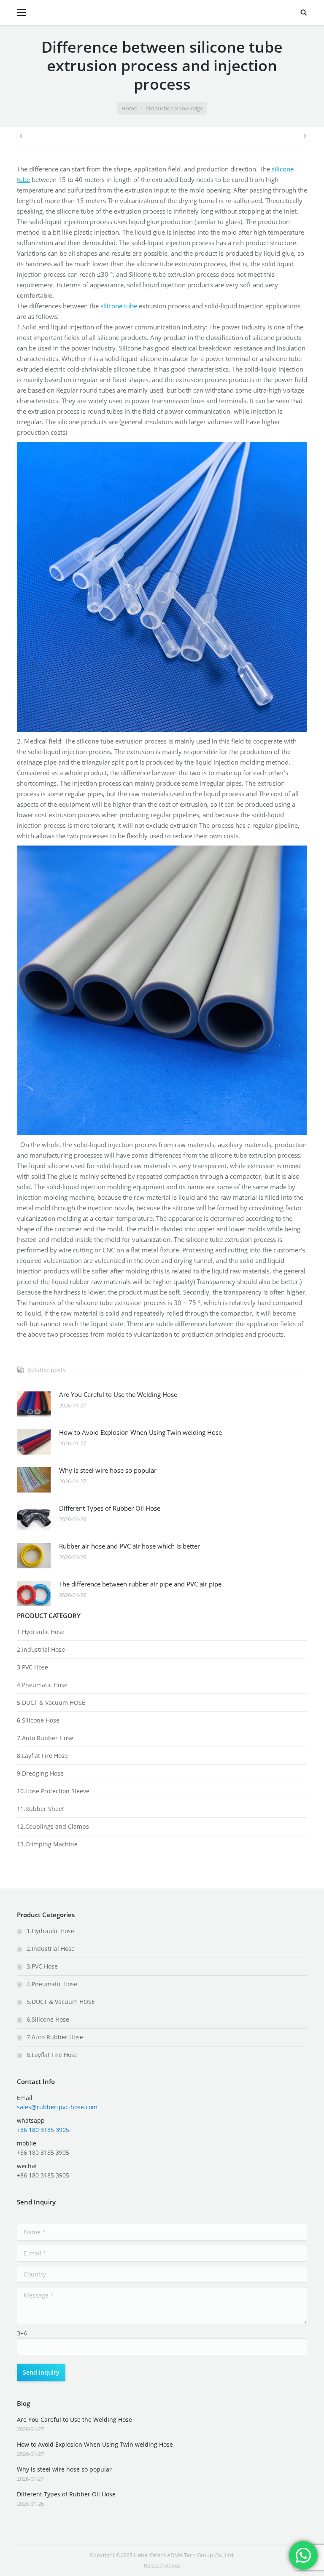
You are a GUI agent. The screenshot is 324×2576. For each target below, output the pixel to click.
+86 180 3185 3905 (43, 2130)
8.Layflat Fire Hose (42, 1756)
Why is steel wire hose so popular (108, 1470)
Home (129, 108)
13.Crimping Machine (47, 1844)
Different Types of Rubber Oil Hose (110, 1508)
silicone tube (119, 306)
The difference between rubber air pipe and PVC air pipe (140, 1584)
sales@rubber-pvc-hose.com (57, 2107)
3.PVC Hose (32, 1667)
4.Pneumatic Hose (42, 1685)
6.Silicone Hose (38, 1720)
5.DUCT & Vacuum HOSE (51, 1703)
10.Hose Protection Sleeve (53, 1791)
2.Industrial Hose (41, 1649)
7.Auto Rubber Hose (45, 1738)
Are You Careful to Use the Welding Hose (118, 1394)
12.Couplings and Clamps (53, 1826)
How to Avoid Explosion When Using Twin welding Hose (140, 1432)
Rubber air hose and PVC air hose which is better (130, 1546)
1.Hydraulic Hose (41, 1632)
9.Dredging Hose (40, 1773)
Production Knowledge (174, 108)
